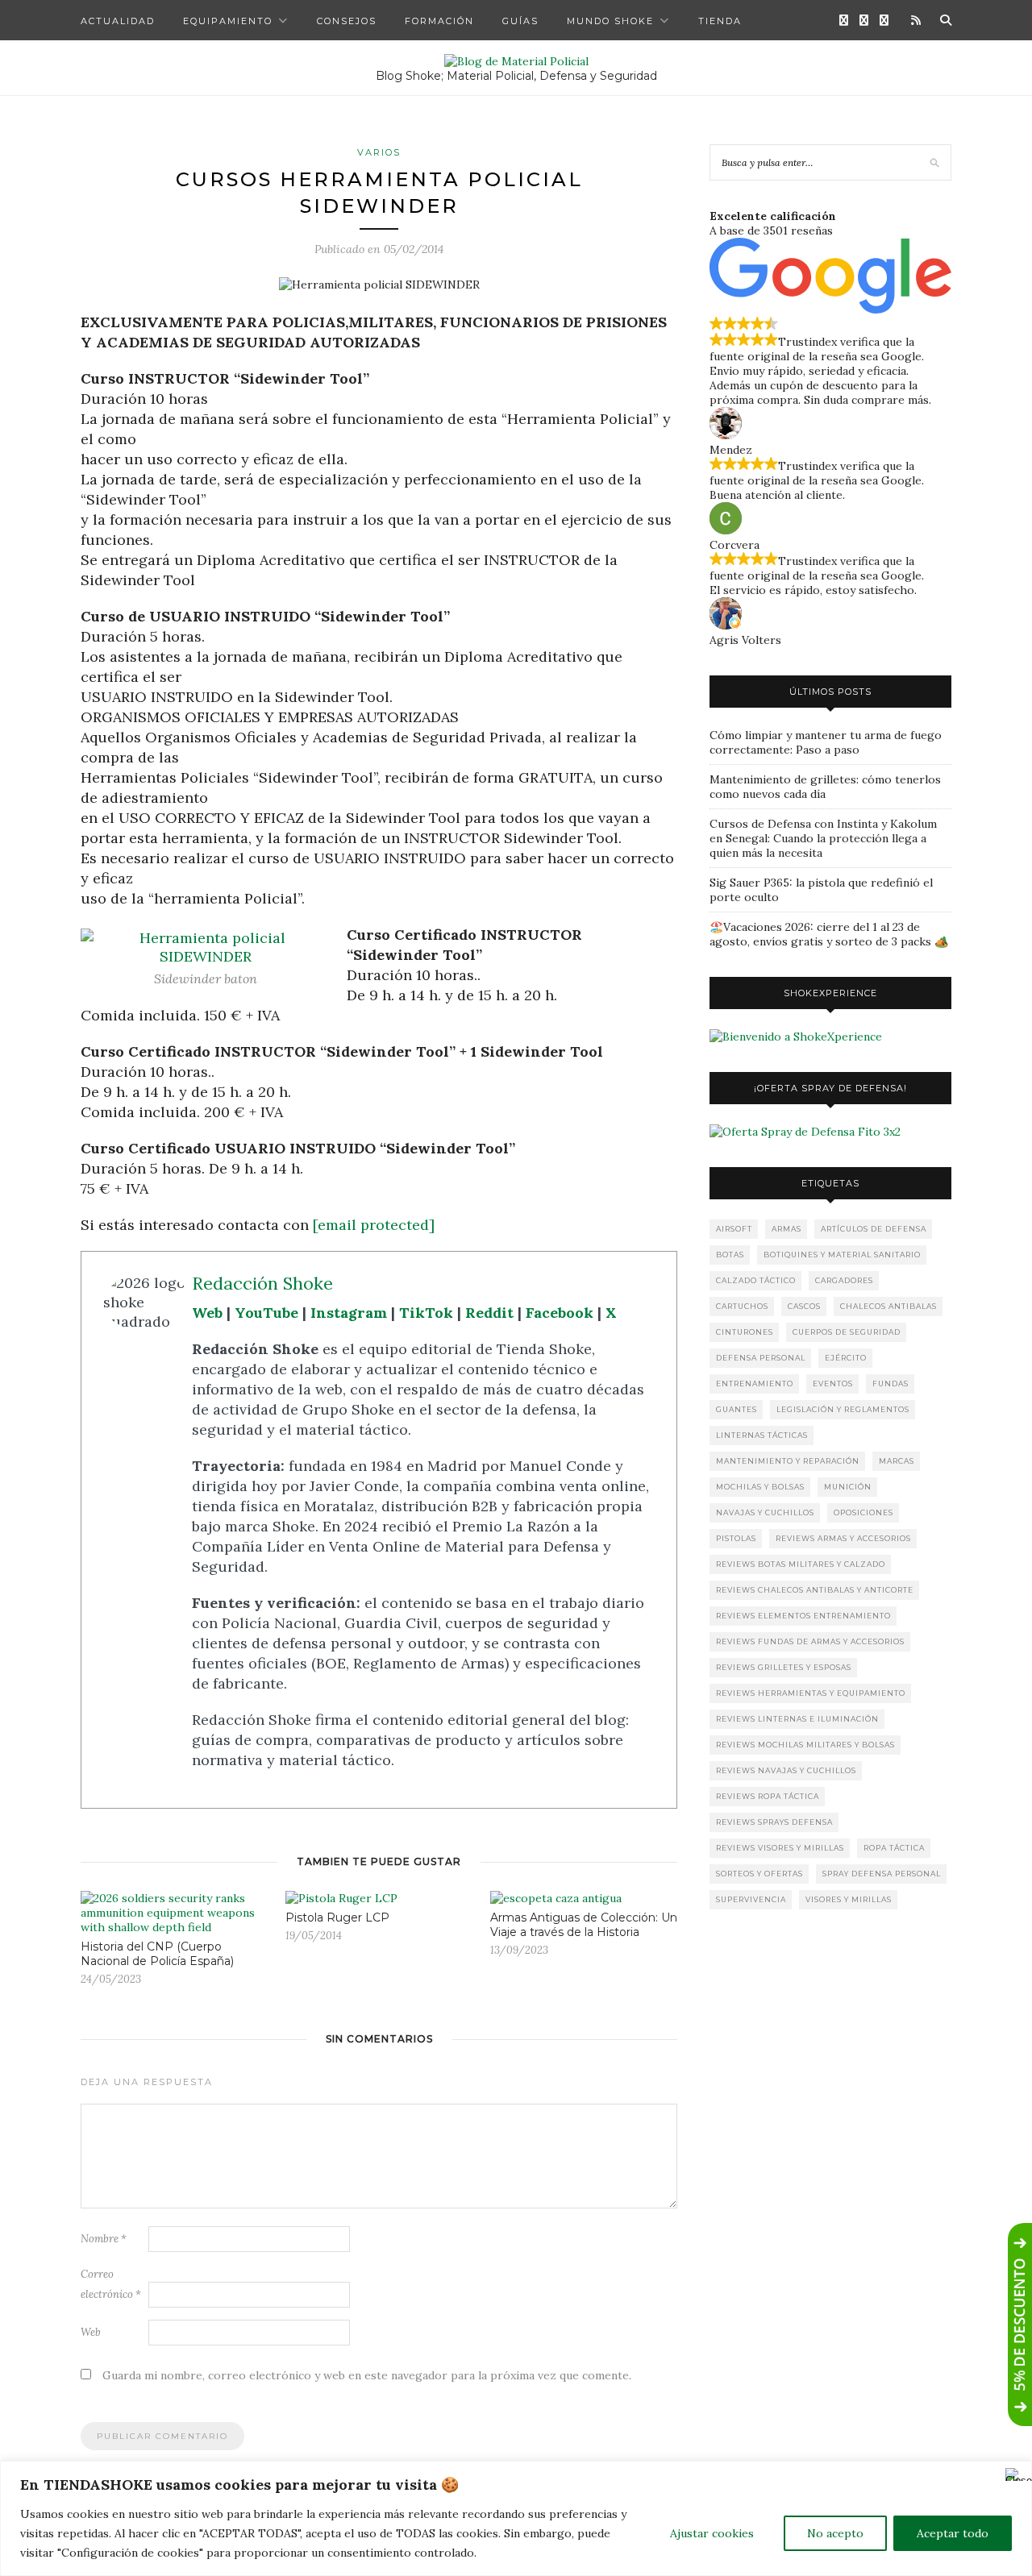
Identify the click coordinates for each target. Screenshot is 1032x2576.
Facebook (560, 1313)
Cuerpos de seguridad (847, 1332)
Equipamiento (228, 21)
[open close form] (1020, 2325)
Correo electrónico (111, 2284)
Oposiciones (863, 1512)
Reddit (489, 1313)
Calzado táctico (756, 1280)
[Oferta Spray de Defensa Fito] (805, 1132)
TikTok (426, 1313)
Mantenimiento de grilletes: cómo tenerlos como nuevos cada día (825, 787)
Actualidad (118, 21)
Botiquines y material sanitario (842, 1255)
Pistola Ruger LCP (337, 1917)
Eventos (833, 1384)
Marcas (897, 1461)
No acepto (835, 2533)
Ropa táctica (894, 1848)
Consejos (347, 21)
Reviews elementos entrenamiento (803, 1616)
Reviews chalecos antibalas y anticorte (815, 1590)
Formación (439, 21)
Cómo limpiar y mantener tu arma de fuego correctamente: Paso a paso (826, 742)
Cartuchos (742, 1306)
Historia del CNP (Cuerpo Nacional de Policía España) (157, 1954)
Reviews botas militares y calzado (801, 1564)
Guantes (737, 1409)
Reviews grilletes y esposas (784, 1667)
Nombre (104, 2239)
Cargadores (844, 1280)
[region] (516, 2518)
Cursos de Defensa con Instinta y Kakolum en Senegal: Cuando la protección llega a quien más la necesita (823, 838)
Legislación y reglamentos (843, 1409)
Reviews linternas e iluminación (797, 1719)
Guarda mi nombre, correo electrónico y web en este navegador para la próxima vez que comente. (367, 2375)
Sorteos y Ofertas (759, 1874)
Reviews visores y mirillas (780, 1848)
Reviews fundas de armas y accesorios (810, 1641)
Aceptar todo (953, 2533)
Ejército (846, 1358)
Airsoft (734, 1229)
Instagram (349, 1313)
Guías (520, 21)
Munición (848, 1487)
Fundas (891, 1384)
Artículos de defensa (874, 1229)
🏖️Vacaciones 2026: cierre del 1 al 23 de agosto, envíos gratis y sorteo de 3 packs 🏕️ (829, 934)
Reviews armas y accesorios (843, 1538)
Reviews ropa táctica (768, 1796)
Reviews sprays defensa (774, 1822)
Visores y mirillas (849, 1899)
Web (207, 1313)
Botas (730, 1255)
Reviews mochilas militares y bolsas (805, 1745)
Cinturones (745, 1332)
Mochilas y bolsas (760, 1487)
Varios (379, 152)
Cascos (804, 1306)
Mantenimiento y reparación (788, 1461)
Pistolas (736, 1538)
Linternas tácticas (762, 1435)
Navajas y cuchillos (765, 1512)
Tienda (720, 21)
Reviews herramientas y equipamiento (811, 1693)
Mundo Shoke (610, 21)
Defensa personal (761, 1358)
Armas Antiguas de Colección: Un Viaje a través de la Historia (584, 1925)
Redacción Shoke (262, 1283)
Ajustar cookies (712, 2533)
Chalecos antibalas (888, 1306)
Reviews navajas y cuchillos (786, 1770)
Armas (786, 1229)
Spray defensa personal (882, 1874)
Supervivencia (751, 1899)
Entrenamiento (755, 1384)
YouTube (266, 1313)
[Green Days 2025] (796, 1037)
